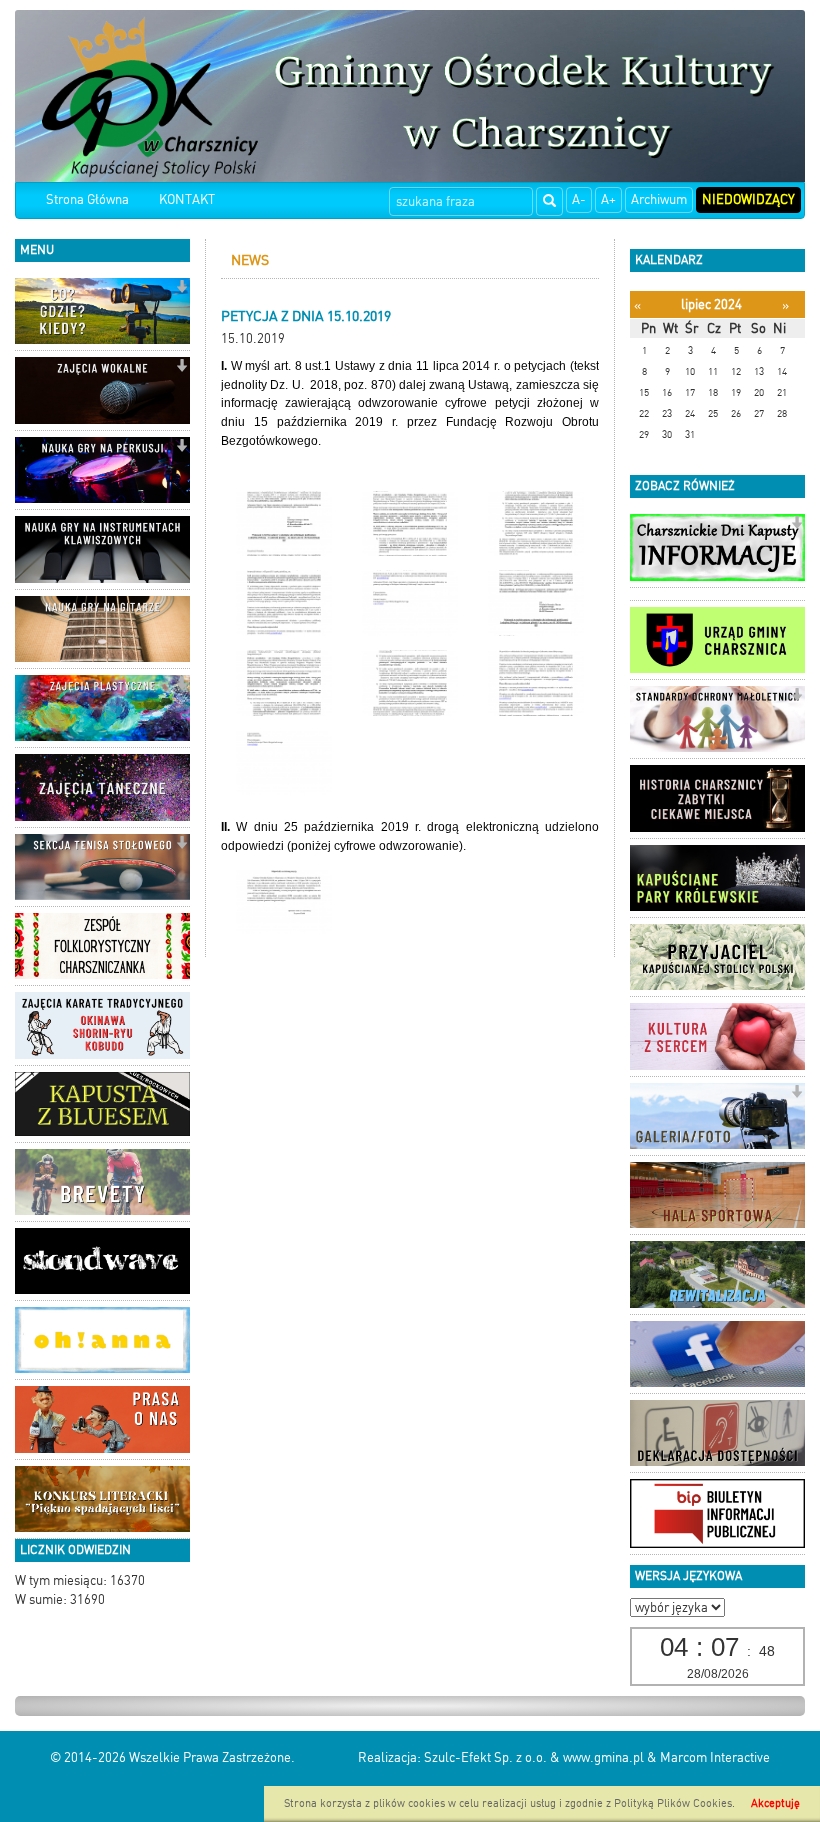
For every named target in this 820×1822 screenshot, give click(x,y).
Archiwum (659, 199)
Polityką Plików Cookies (673, 1803)
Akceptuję (775, 1803)
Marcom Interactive (715, 1757)
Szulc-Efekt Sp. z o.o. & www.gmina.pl (534, 1757)
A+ (608, 199)
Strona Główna (87, 199)
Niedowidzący (748, 199)
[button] (181, 288)
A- (579, 199)
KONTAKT (187, 199)
